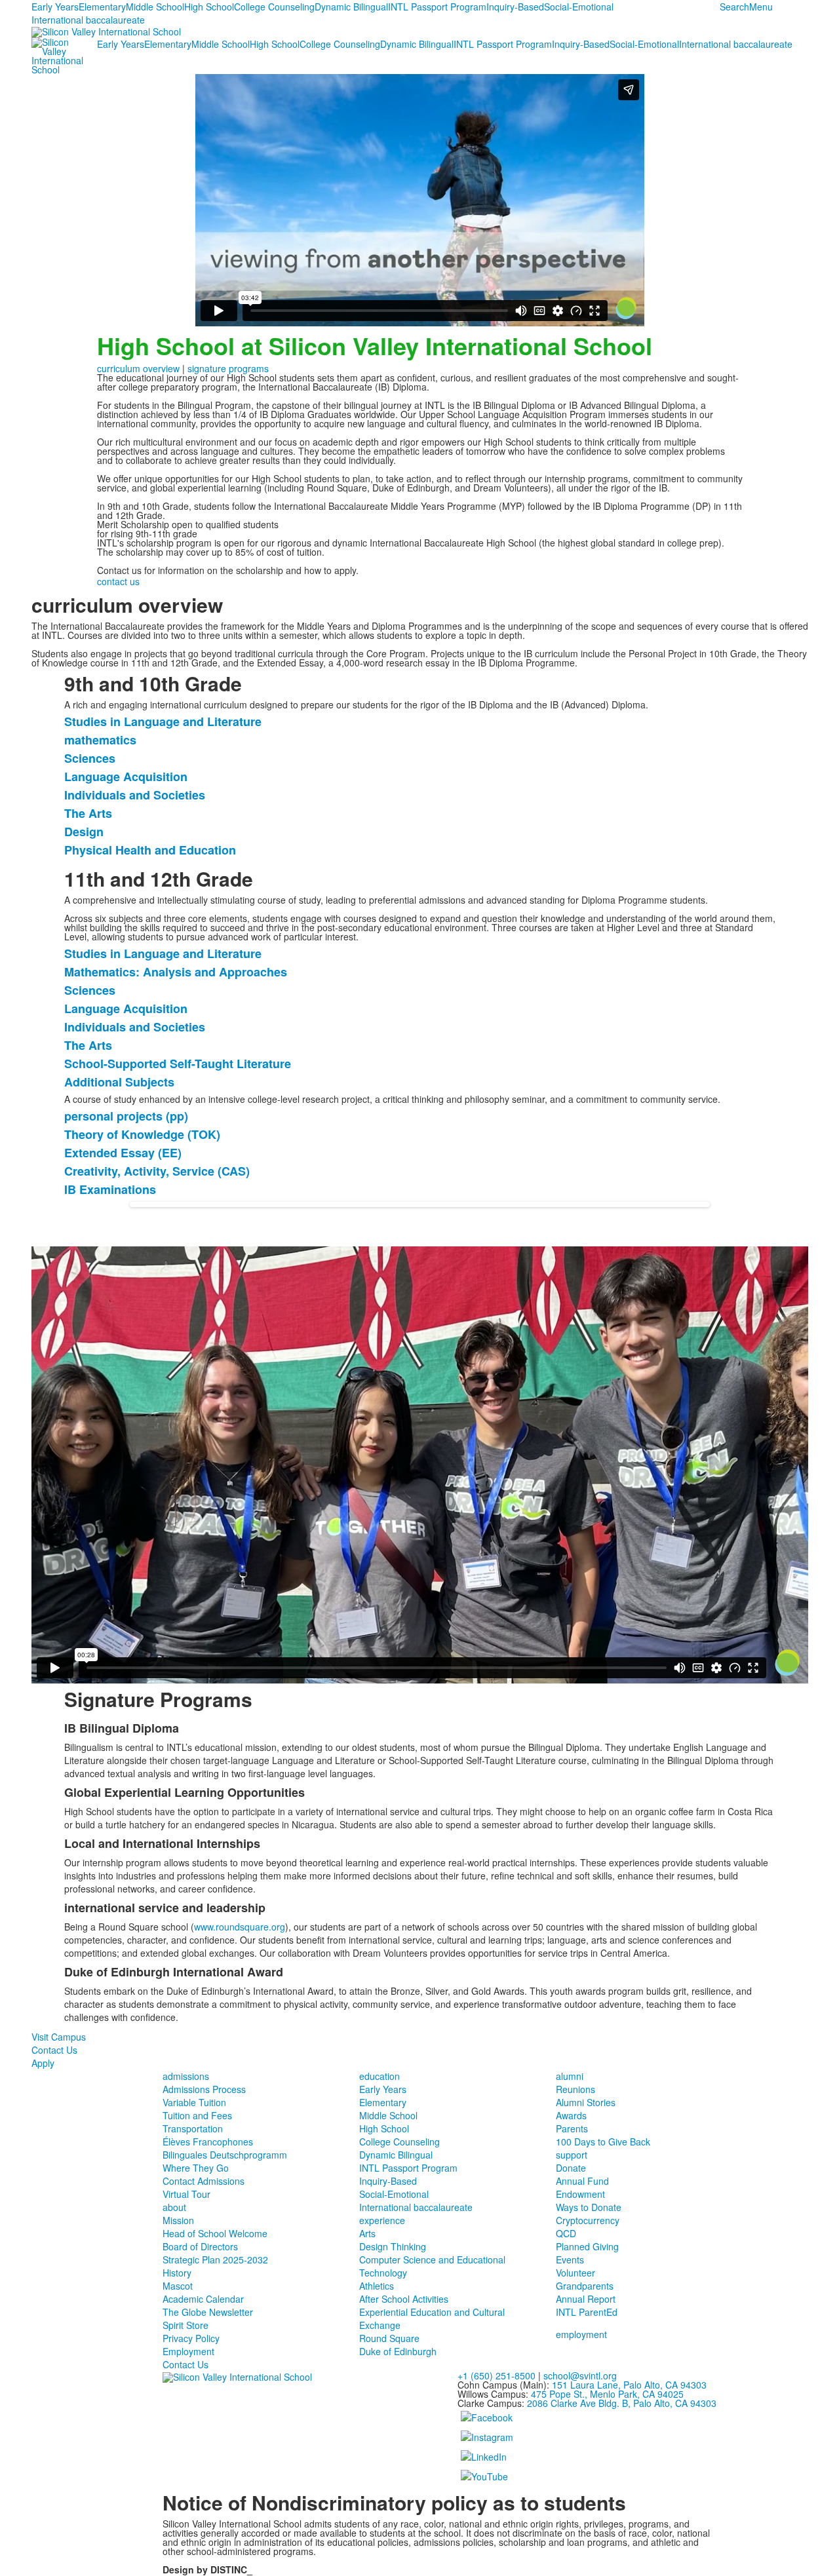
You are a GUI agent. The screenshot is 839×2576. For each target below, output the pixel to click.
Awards (571, 2115)
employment (581, 2334)
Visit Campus (59, 2037)
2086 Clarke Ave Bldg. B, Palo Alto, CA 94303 (622, 2403)
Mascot (178, 2286)
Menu (761, 7)
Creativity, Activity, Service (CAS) (157, 1171)
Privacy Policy (191, 2338)
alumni (570, 2076)
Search (734, 7)
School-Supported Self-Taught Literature (178, 1064)
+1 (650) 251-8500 (497, 2375)
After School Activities (404, 2299)
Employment (188, 2351)
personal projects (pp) (126, 1116)
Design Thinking (393, 2246)
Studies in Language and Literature (163, 721)
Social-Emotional (579, 7)
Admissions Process (204, 2089)
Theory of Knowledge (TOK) (142, 1134)
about (174, 2207)
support (572, 2155)
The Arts (88, 813)
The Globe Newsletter (208, 2312)
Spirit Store (185, 2325)
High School (209, 7)
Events (570, 2259)
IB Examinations (110, 1189)
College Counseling (274, 7)
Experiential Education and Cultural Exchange (432, 2318)
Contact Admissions (204, 2181)
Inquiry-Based (515, 7)
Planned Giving (587, 2246)
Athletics (377, 2286)
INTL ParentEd (587, 2312)
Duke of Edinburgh (398, 2351)
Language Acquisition (126, 777)
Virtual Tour (186, 2194)
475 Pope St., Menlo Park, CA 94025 (607, 2394)
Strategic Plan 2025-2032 (215, 2259)
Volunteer (576, 2273)
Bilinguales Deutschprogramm (225, 2155)
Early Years (55, 7)
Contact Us (54, 2050)
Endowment (580, 2194)
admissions (186, 2076)
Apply (43, 2063)
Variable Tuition (194, 2102)
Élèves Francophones (208, 2142)
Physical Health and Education (150, 850)
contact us (118, 581)
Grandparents (585, 2286)
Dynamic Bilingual (351, 7)
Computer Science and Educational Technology (432, 2266)
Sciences (90, 758)
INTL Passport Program (437, 7)
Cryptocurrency (588, 2220)
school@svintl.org (580, 2375)
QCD (566, 2233)
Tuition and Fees (197, 2115)
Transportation (193, 2128)
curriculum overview (138, 368)
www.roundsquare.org (240, 1927)
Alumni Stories (586, 2102)
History (177, 2273)
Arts (367, 2233)
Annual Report (586, 2299)
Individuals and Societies (135, 795)
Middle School (155, 7)
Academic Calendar (203, 2299)
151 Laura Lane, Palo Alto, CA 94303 (629, 2385)
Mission (178, 2220)
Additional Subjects (119, 1082)
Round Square (389, 2338)
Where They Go (196, 2168)
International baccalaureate (88, 20)
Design (84, 832)
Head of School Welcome (215, 2233)
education (380, 2076)
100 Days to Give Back (603, 2142)
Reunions (576, 2089)
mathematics (100, 740)
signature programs (228, 368)
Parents (572, 2128)
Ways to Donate (589, 2207)
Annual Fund (582, 2181)
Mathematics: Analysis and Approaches (176, 972)
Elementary (102, 7)
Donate (571, 2168)
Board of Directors (200, 2246)
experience (382, 2220)
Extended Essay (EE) (123, 1153)
